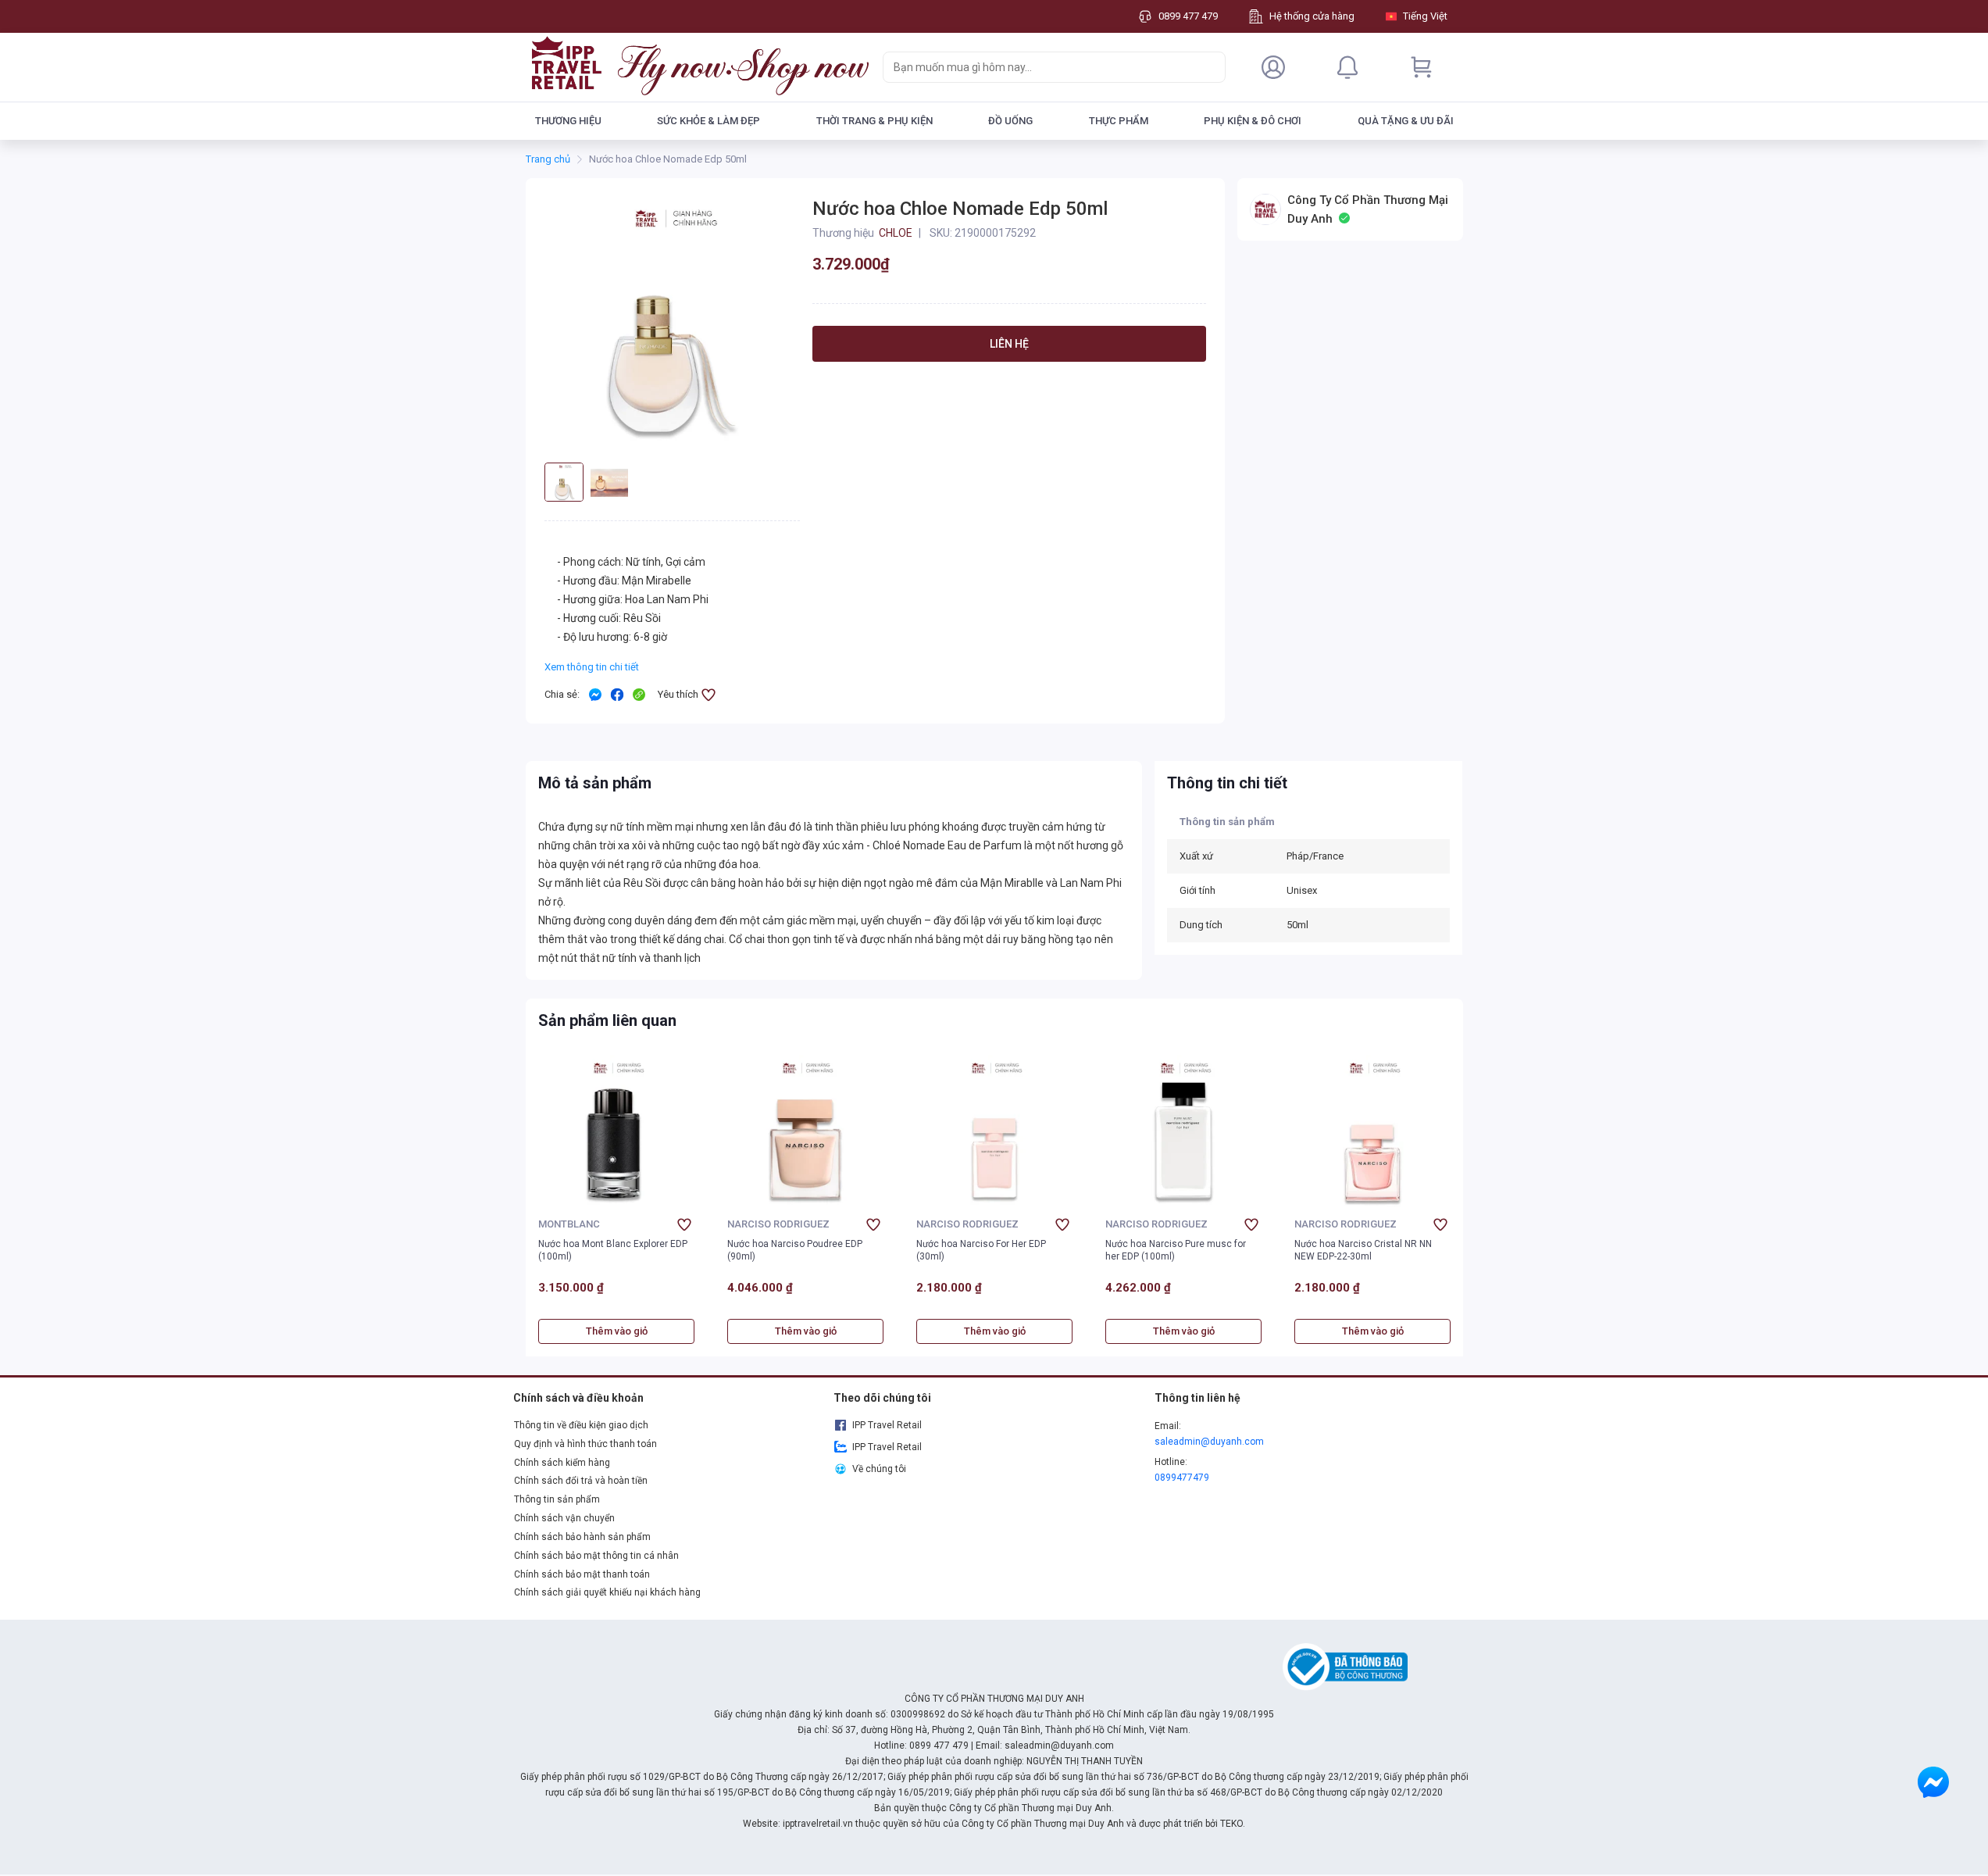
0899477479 (1182, 1478)
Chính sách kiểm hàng (562, 1463)
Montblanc (569, 1224)
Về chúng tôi (879, 1469)
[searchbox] (1040, 67)
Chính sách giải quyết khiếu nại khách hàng (607, 1592)
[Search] (1210, 67)
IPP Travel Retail (887, 1425)
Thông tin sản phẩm (557, 1499)
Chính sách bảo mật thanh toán (582, 1574)
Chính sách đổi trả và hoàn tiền (581, 1481)
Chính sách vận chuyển (564, 1518)
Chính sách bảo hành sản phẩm (582, 1537)
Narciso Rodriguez (778, 1224)
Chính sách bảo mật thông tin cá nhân (596, 1556)
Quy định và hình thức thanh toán (585, 1444)
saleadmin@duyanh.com (1209, 1442)
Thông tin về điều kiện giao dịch (581, 1425)
